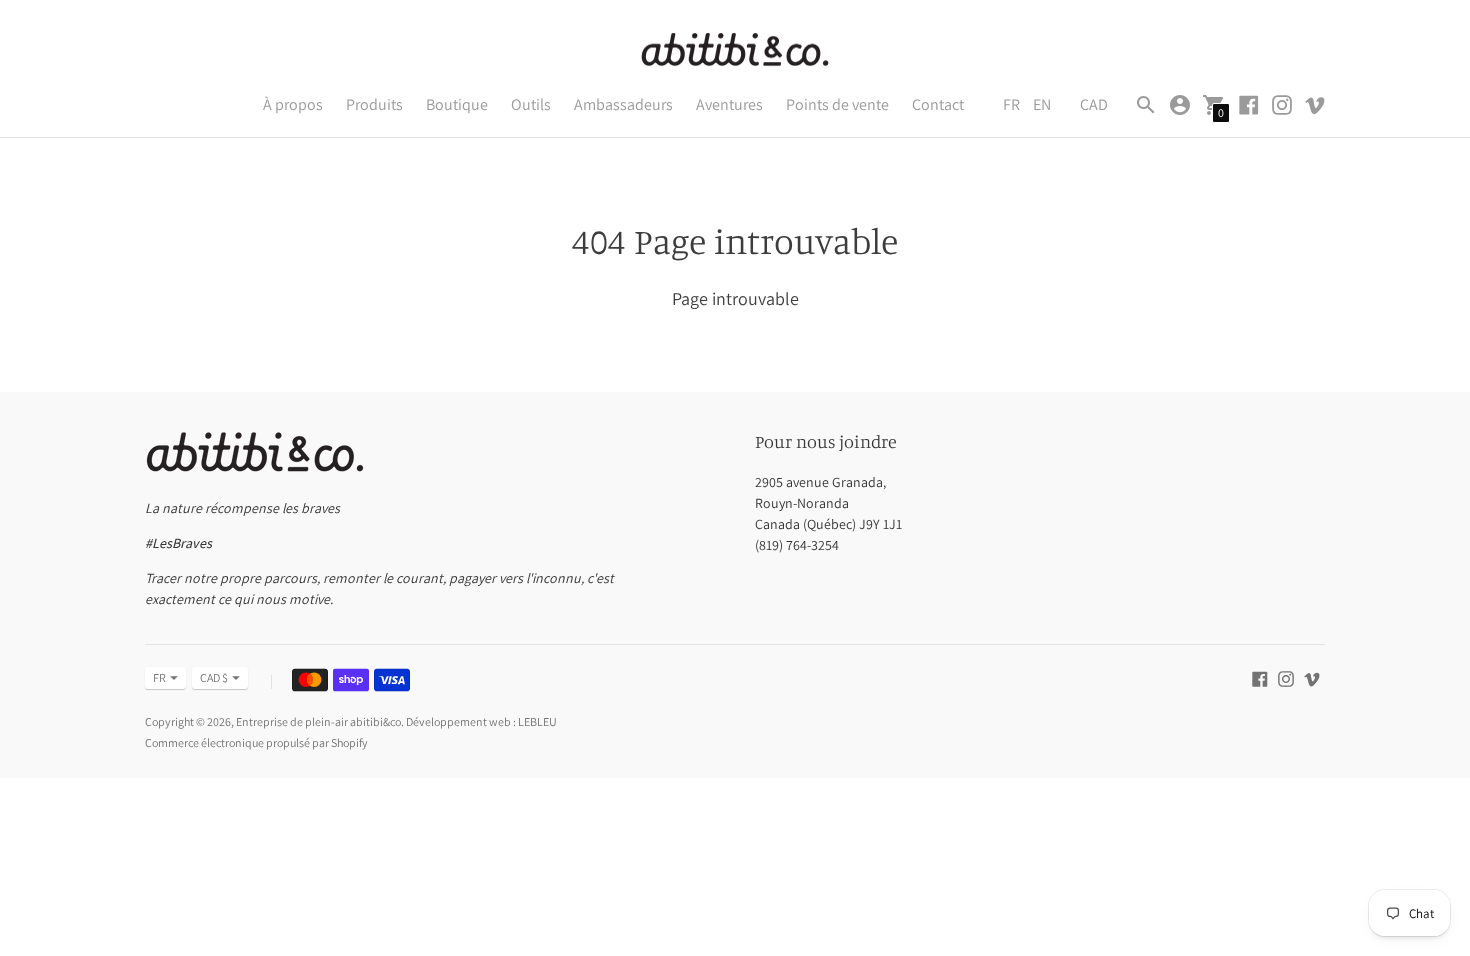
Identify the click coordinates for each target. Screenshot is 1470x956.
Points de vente (837, 104)
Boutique (457, 104)
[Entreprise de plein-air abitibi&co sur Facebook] (1249, 103)
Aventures (729, 104)
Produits (374, 104)
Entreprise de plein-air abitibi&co (318, 721)
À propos (293, 104)
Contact (938, 104)
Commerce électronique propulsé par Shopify (256, 742)
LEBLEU (537, 721)
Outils (531, 104)
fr (159, 677)
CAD (1094, 104)
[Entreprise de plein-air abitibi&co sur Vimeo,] (1315, 103)
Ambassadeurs (623, 104)
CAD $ (214, 677)
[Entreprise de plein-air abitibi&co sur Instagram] (1282, 103)
